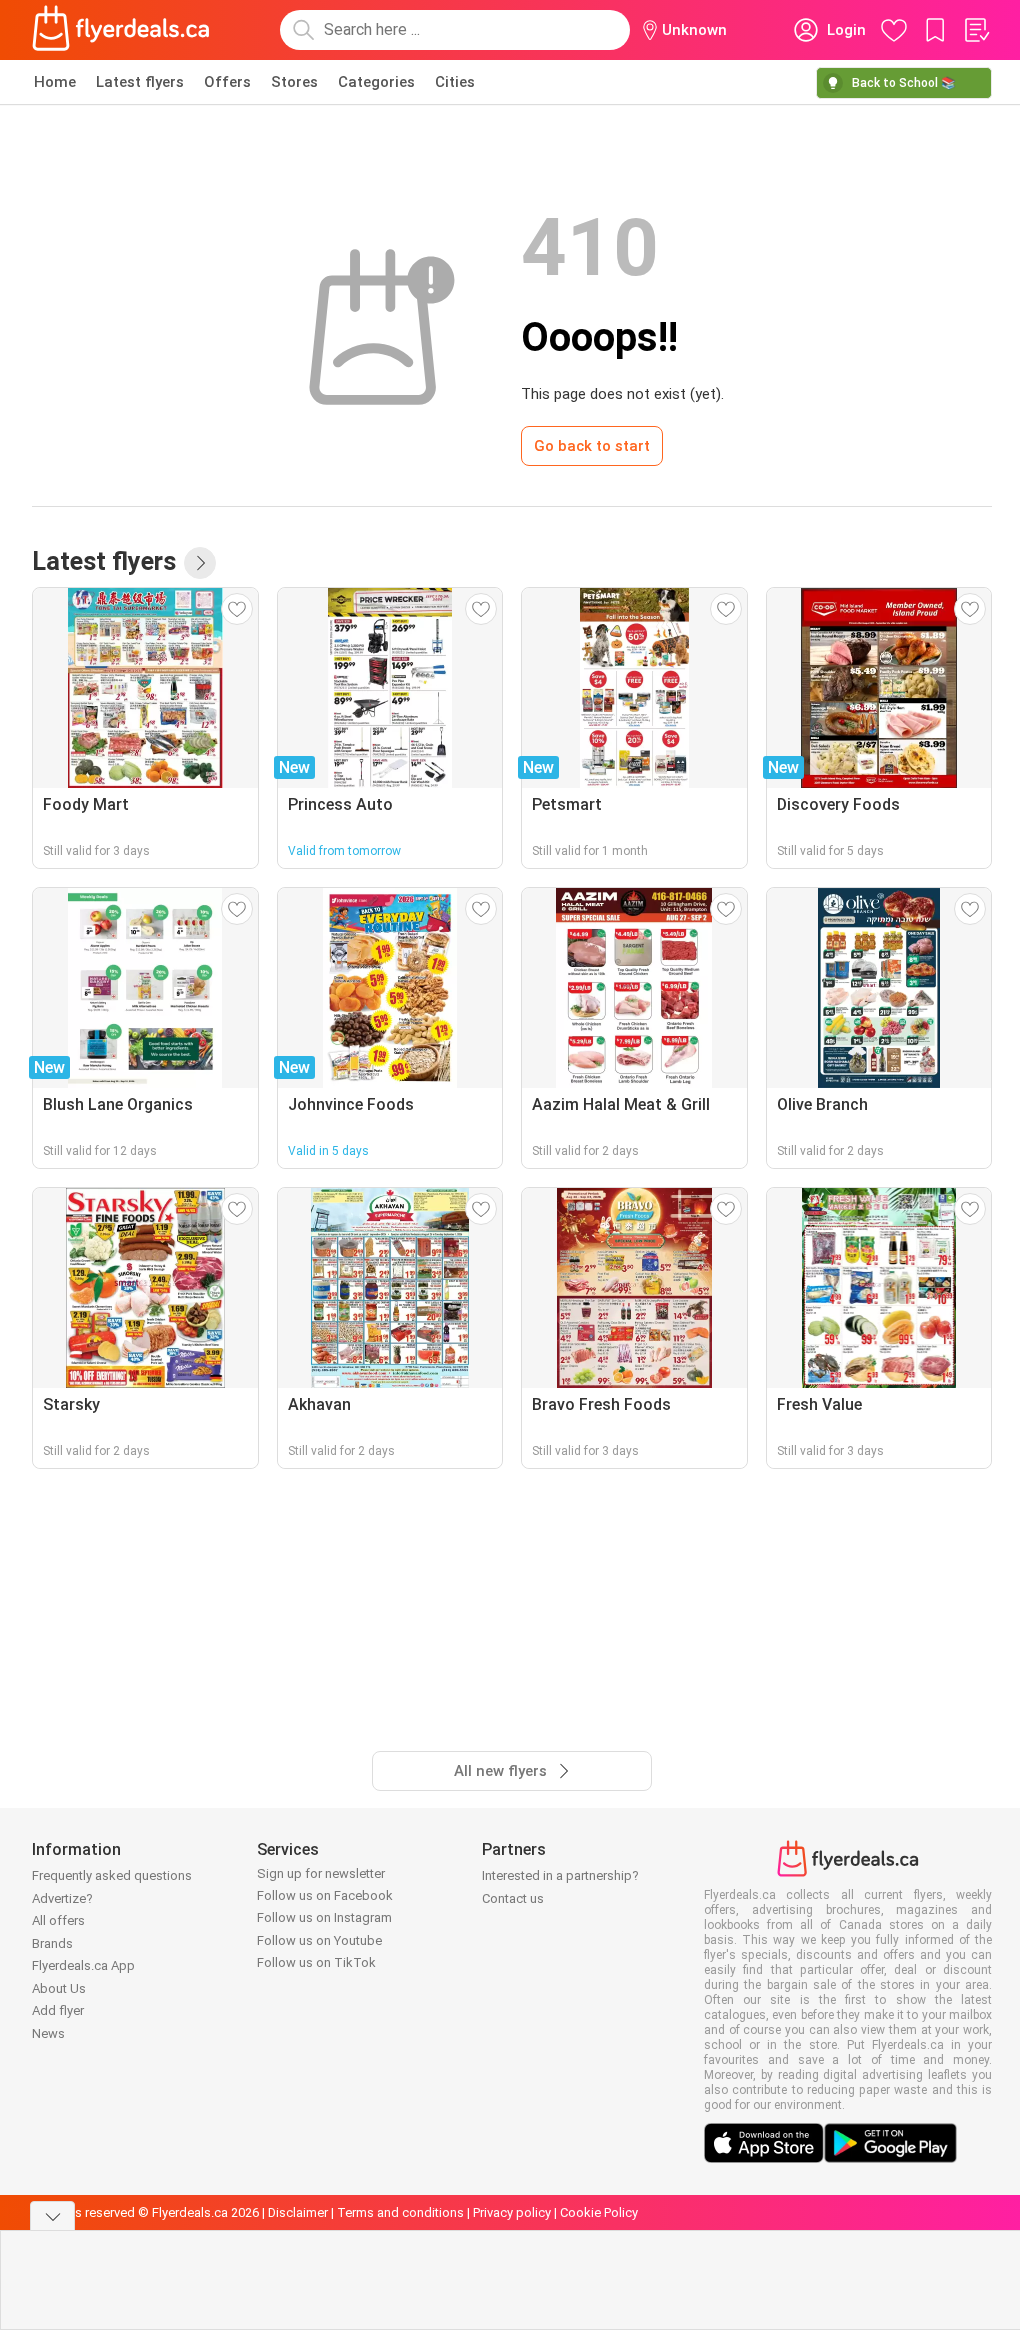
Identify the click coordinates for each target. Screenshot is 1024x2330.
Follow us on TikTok (316, 1962)
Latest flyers (140, 82)
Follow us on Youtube (319, 1940)
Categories (376, 82)
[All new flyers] (200, 563)
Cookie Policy (599, 2212)
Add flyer (58, 2010)
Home (55, 82)
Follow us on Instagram (324, 1917)
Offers (227, 82)
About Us (59, 1988)
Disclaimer (298, 2212)
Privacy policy (512, 2212)
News (48, 2033)
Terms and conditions (400, 2212)
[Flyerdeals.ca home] (121, 30)
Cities (455, 82)
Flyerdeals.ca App (83, 1965)
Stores (294, 82)
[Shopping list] (976, 30)
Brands (52, 1943)
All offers (58, 1920)
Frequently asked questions (112, 1875)
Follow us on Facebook (325, 1895)
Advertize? (62, 1898)
